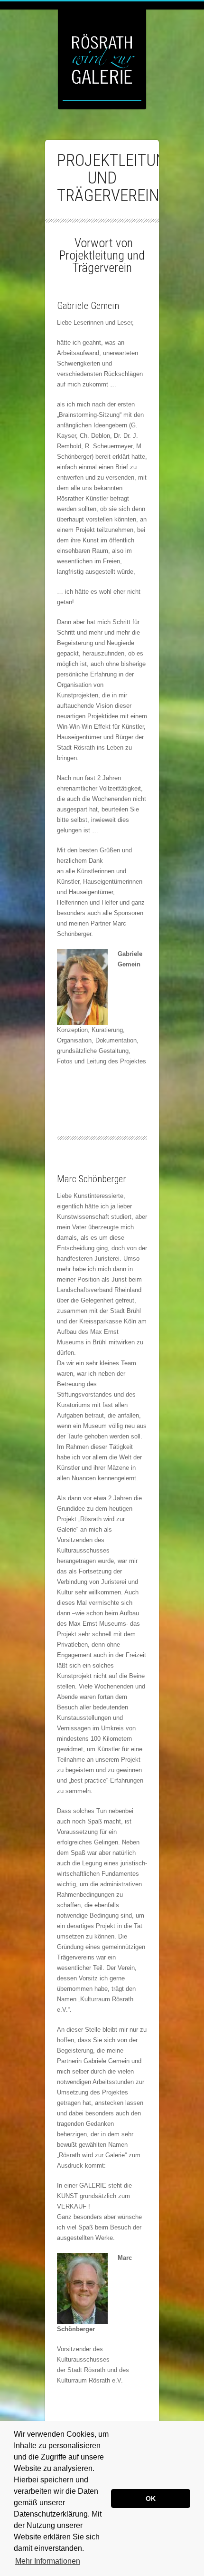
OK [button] (151, 2499)
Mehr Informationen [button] (48, 2561)
